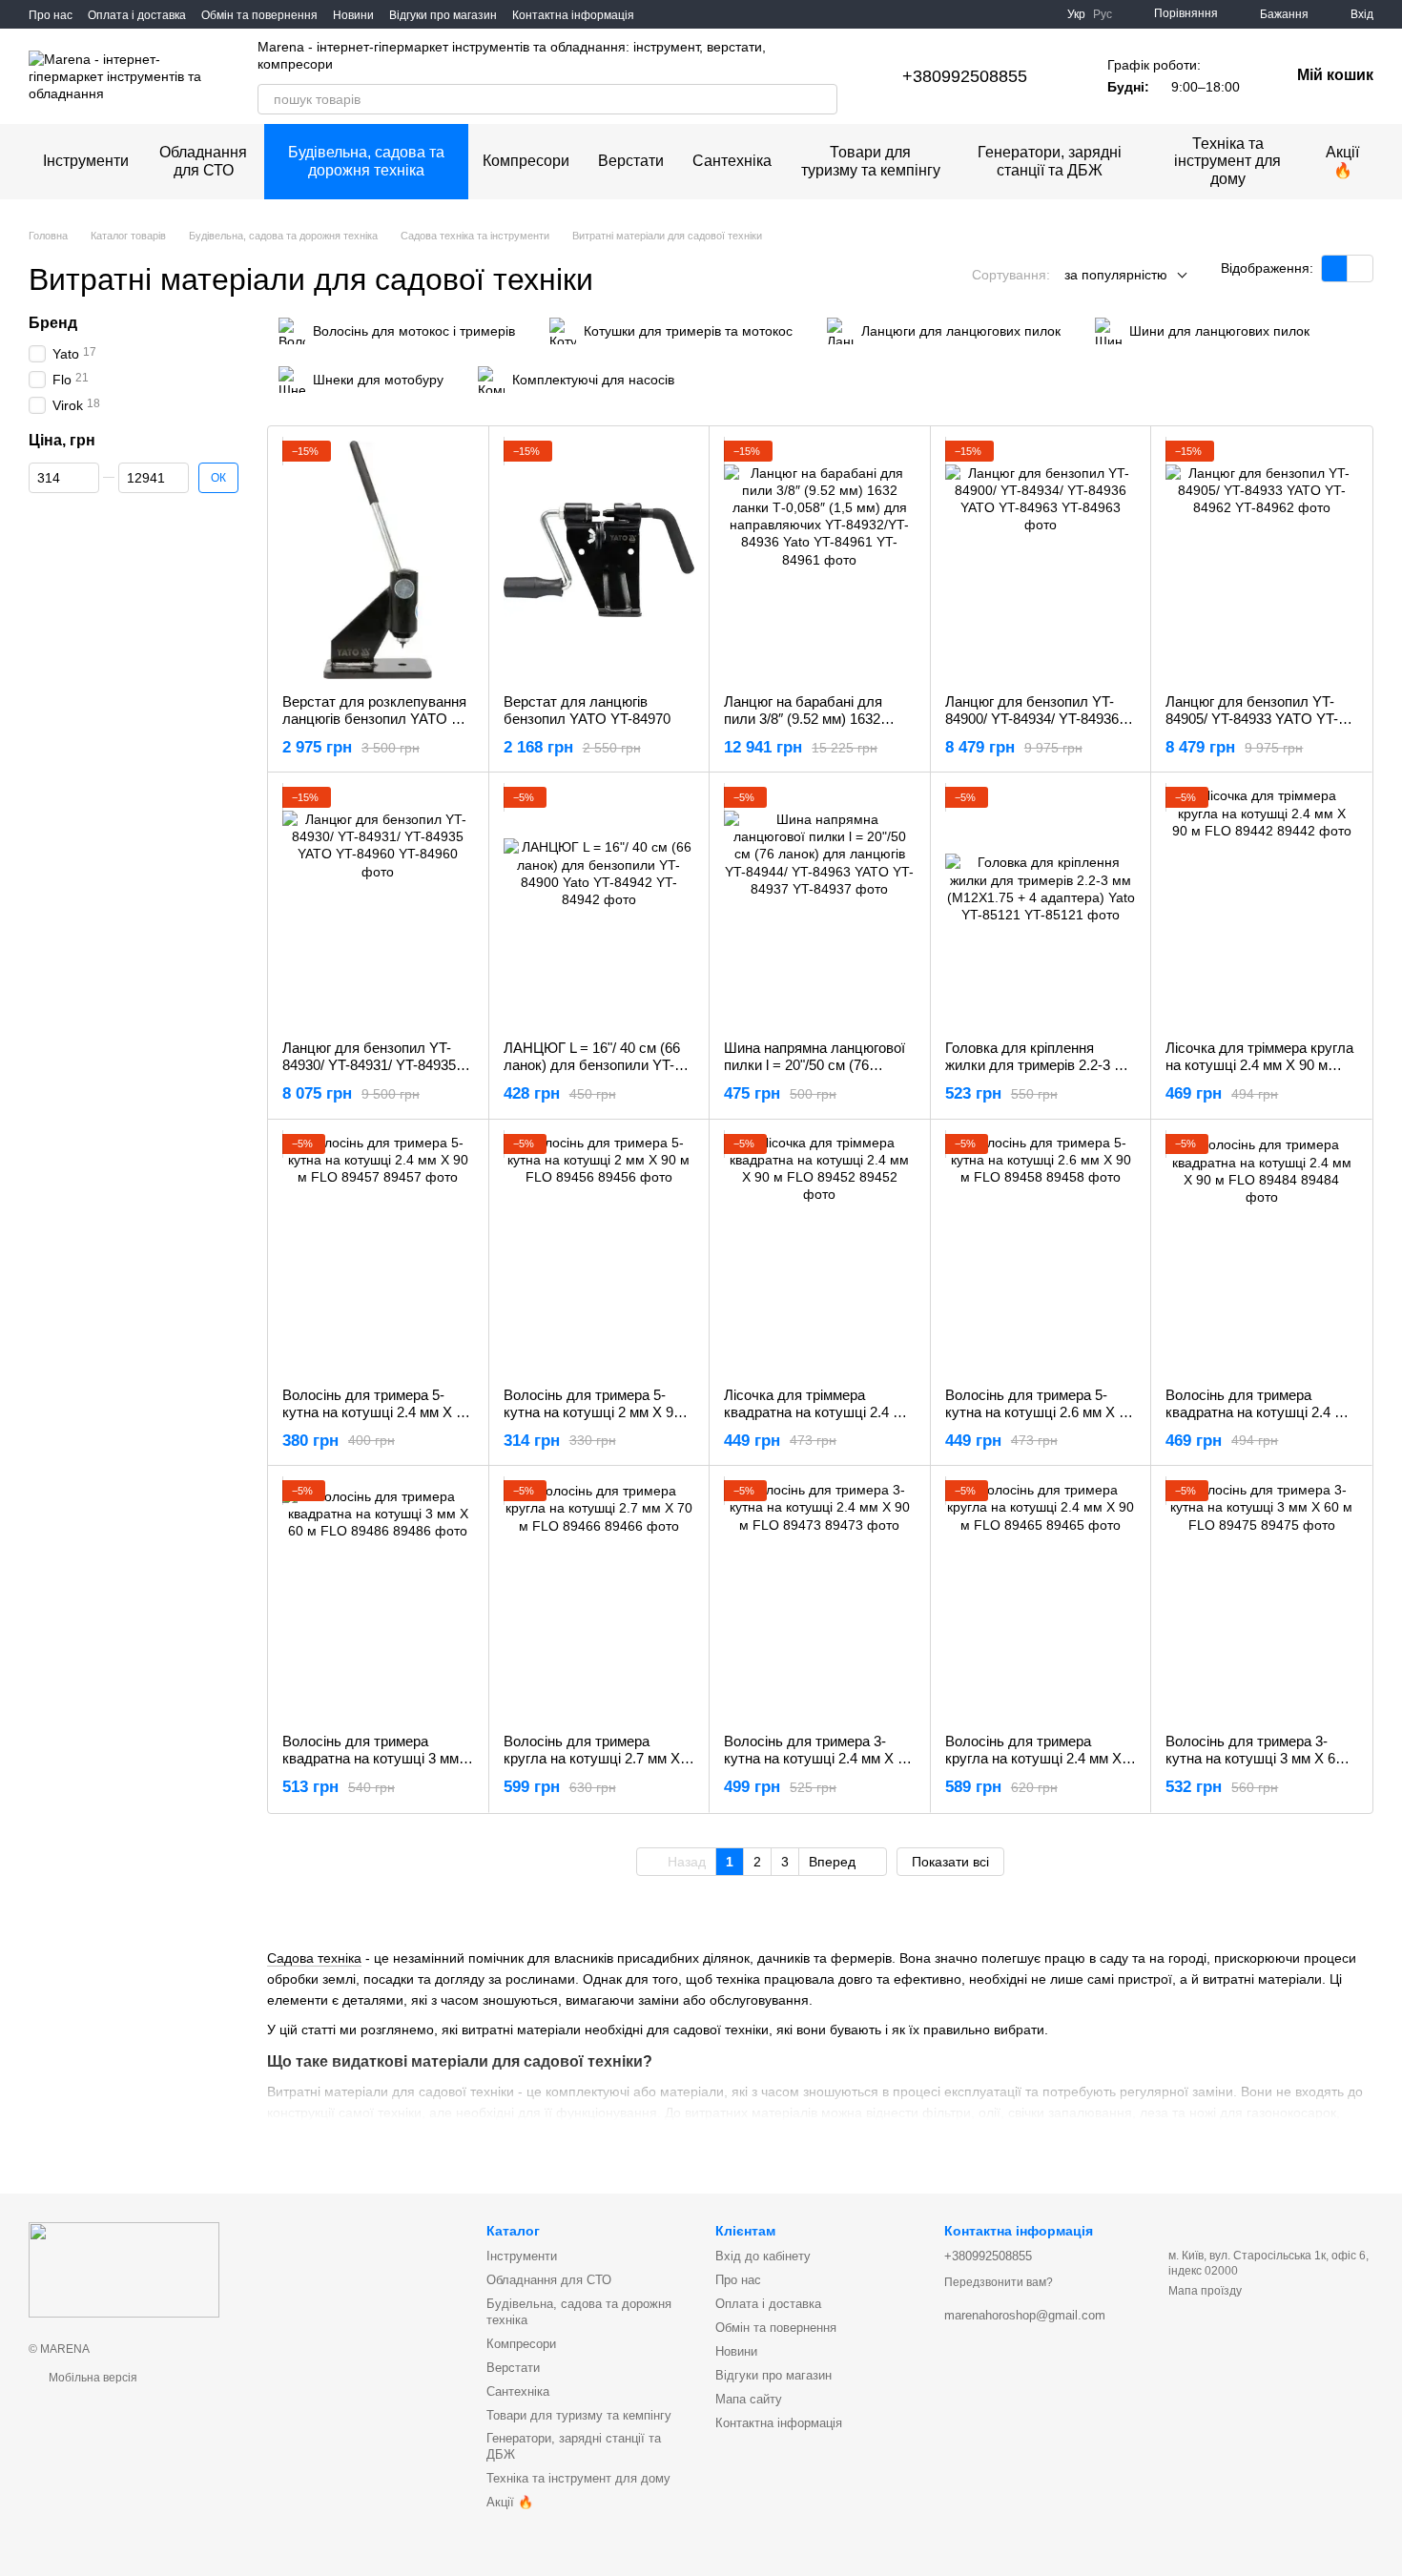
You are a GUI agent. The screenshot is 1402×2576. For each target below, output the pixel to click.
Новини (353, 15)
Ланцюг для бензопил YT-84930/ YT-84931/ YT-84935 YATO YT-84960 (369, 1065)
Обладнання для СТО (203, 161)
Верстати (631, 161)
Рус (1103, 14)
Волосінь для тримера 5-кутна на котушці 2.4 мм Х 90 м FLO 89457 (377, 1412)
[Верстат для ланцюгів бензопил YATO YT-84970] (599, 560)
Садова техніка (314, 1958)
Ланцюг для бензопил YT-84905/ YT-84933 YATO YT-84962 (1252, 719)
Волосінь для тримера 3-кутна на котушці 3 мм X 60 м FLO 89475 (1261, 1758)
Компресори (526, 161)
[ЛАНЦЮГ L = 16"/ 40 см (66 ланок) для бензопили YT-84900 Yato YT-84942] (599, 906)
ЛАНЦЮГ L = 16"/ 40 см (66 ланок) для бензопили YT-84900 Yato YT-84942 (592, 1065)
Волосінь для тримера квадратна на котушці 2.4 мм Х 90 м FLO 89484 (1259, 1412)
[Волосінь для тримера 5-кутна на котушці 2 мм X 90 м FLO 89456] (599, 1253)
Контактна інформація (573, 15)
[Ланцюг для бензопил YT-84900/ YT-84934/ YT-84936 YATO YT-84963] (1041, 560)
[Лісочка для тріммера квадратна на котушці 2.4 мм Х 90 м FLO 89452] (820, 1253)
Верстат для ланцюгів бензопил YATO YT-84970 (587, 710)
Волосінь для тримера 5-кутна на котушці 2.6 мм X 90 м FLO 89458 (1040, 1412)
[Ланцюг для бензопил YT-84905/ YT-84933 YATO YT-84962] (1261, 560)
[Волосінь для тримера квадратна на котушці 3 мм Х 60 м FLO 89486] (378, 1599)
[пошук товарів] (822, 99)
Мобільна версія (92, 2378)
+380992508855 (965, 76)
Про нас (51, 15)
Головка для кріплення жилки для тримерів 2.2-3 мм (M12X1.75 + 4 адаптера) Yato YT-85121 (1039, 1073)
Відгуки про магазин (443, 15)
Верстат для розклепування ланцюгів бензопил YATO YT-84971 (378, 719)
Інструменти (86, 161)
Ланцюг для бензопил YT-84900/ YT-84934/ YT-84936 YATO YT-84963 (1032, 719)
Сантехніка (732, 161)
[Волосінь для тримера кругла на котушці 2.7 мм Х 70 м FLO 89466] (599, 1599)
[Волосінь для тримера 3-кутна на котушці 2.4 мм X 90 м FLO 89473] (820, 1599)
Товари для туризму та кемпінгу (871, 161)
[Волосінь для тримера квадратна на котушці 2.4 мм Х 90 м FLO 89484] (1261, 1253)
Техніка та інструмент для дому (1227, 161)
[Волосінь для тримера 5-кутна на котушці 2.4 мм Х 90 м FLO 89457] (378, 1253)
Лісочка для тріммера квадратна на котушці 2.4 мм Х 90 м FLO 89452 (818, 1412)
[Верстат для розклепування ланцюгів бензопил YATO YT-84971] (378, 560)
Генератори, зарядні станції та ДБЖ (1050, 161)
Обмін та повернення (259, 15)
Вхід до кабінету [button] (763, 2256)
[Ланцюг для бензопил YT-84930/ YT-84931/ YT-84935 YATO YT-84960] (378, 906)
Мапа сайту (749, 2399)
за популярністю (1116, 275)
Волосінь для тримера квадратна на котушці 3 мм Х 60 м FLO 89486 (377, 1758)
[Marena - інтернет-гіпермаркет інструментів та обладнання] (124, 2269)
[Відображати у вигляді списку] (1360, 268)
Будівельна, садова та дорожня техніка (366, 161)
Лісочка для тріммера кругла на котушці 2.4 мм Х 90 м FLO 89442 (1259, 1065)
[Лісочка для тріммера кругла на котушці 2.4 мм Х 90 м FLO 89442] (1261, 906)
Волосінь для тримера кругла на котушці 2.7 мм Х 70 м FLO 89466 (592, 1758)
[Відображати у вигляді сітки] (1335, 268)
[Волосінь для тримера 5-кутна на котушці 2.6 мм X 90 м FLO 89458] (1041, 1253)
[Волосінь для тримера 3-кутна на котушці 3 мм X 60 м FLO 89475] (1261, 1599)
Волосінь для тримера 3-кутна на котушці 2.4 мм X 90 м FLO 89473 (818, 1758)
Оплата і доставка (137, 15)
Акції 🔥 (1342, 161)
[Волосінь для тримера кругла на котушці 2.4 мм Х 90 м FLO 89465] (1041, 1599)
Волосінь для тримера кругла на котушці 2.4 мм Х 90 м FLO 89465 (1033, 1758)
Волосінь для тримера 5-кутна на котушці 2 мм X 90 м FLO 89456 (599, 1412)
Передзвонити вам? (999, 2282)
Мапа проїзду (1205, 2291)
